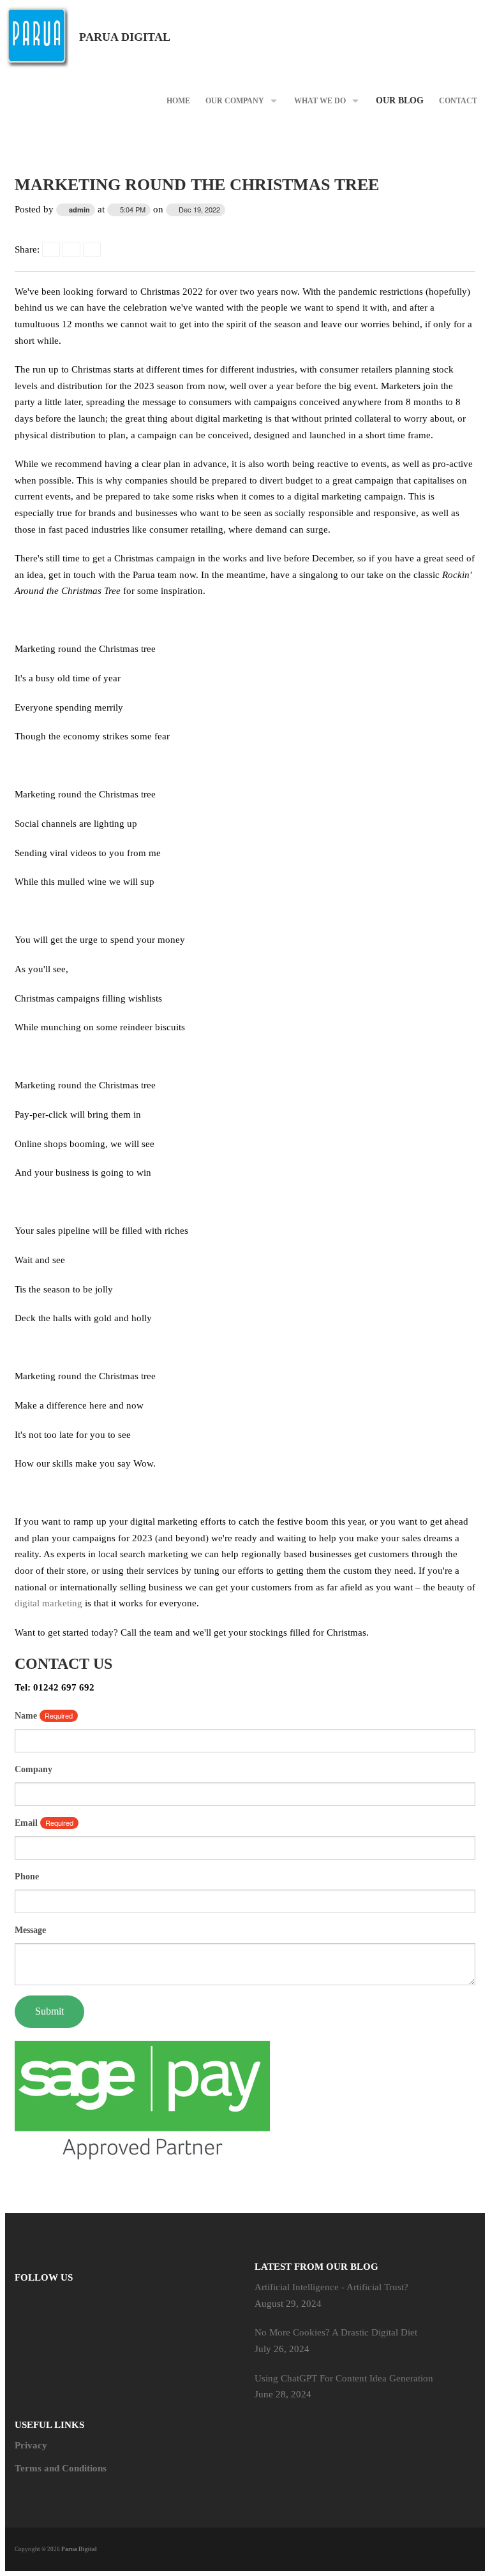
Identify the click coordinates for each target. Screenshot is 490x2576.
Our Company (235, 101)
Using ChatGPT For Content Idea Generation (344, 2378)
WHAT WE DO (320, 101)
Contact (458, 101)
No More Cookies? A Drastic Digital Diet (336, 2332)
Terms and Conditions (61, 2468)
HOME (178, 101)
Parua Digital (125, 37)
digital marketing (48, 1603)
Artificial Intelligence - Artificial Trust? (331, 2287)
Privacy (31, 2445)
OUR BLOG (400, 100)
